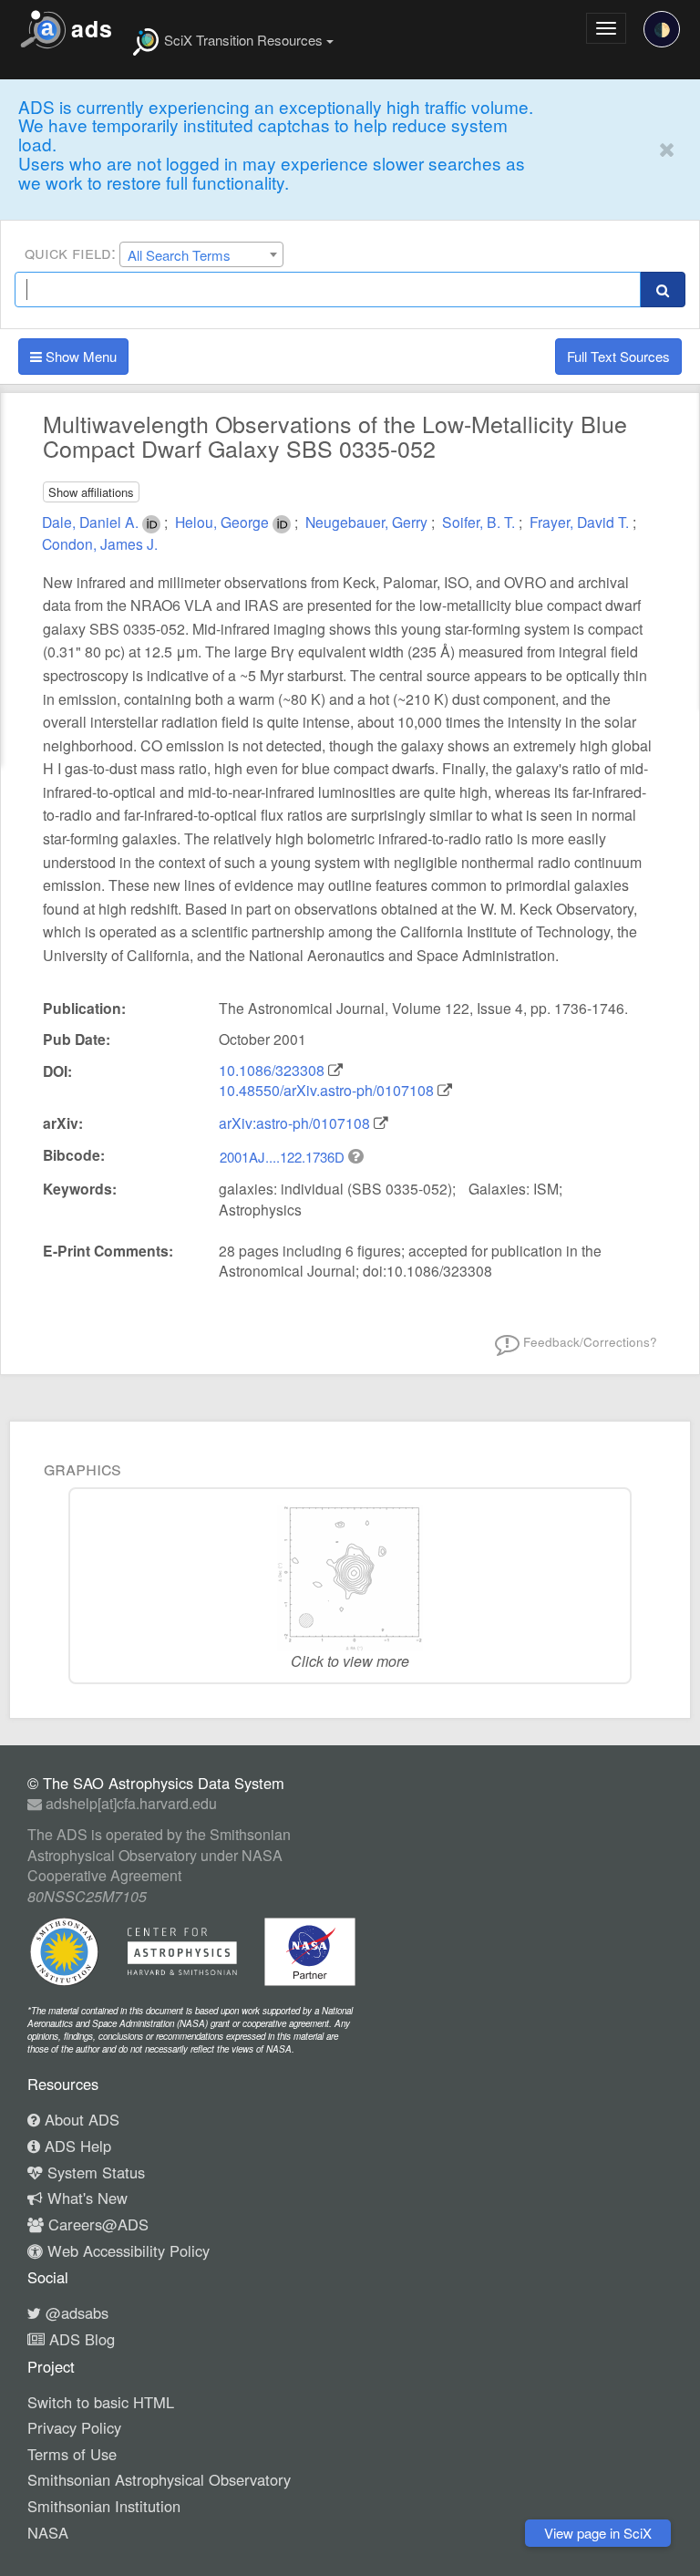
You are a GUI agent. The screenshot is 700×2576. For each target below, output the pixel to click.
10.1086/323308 (272, 1070)
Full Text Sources (618, 356)
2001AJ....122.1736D (284, 1157)
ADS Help (76, 2146)
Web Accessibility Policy (126, 2250)
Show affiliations (91, 492)
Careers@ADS (96, 2224)
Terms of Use (72, 2454)
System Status (94, 2172)
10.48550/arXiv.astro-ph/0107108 (326, 1090)
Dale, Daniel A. (92, 522)
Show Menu (79, 356)
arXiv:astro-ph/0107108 (294, 1122)
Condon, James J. (100, 543)
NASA (48, 2532)
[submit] (663, 290)
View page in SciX (598, 2533)
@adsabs (75, 2312)
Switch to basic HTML (101, 2402)
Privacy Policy (74, 2427)
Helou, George (224, 522)
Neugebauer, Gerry (368, 522)
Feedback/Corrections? (588, 1342)
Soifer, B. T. (480, 522)
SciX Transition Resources (243, 40)
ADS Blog (80, 2339)
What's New (85, 2198)
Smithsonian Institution (104, 2506)
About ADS (80, 2119)
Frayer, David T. (581, 522)
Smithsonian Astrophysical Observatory (159, 2479)
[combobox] (201, 254)
